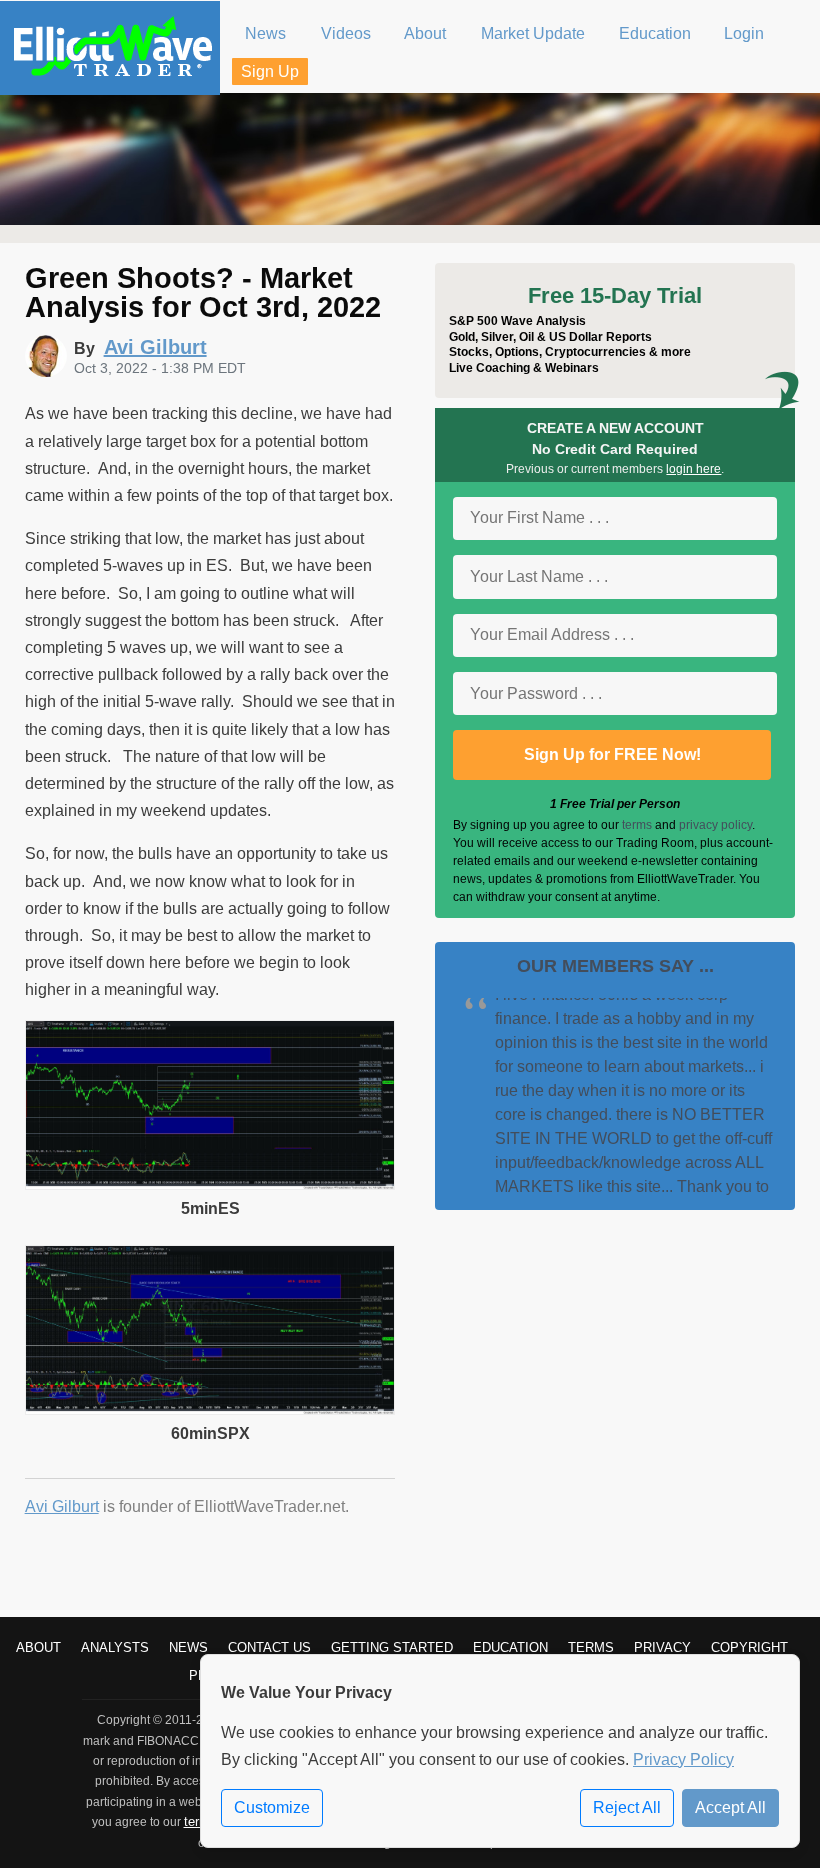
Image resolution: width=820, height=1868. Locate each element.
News (188, 1647)
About (38, 1647)
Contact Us (269, 1647)
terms (637, 825)
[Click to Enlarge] (210, 1184)
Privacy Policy (683, 1759)
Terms (591, 1647)
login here (693, 469)
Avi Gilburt (62, 1506)
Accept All (730, 1807)
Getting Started (392, 1647)
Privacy (662, 1647)
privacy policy (715, 825)
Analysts (115, 1647)
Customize (272, 1807)
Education (510, 1647)
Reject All (627, 1807)
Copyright (749, 1647)
